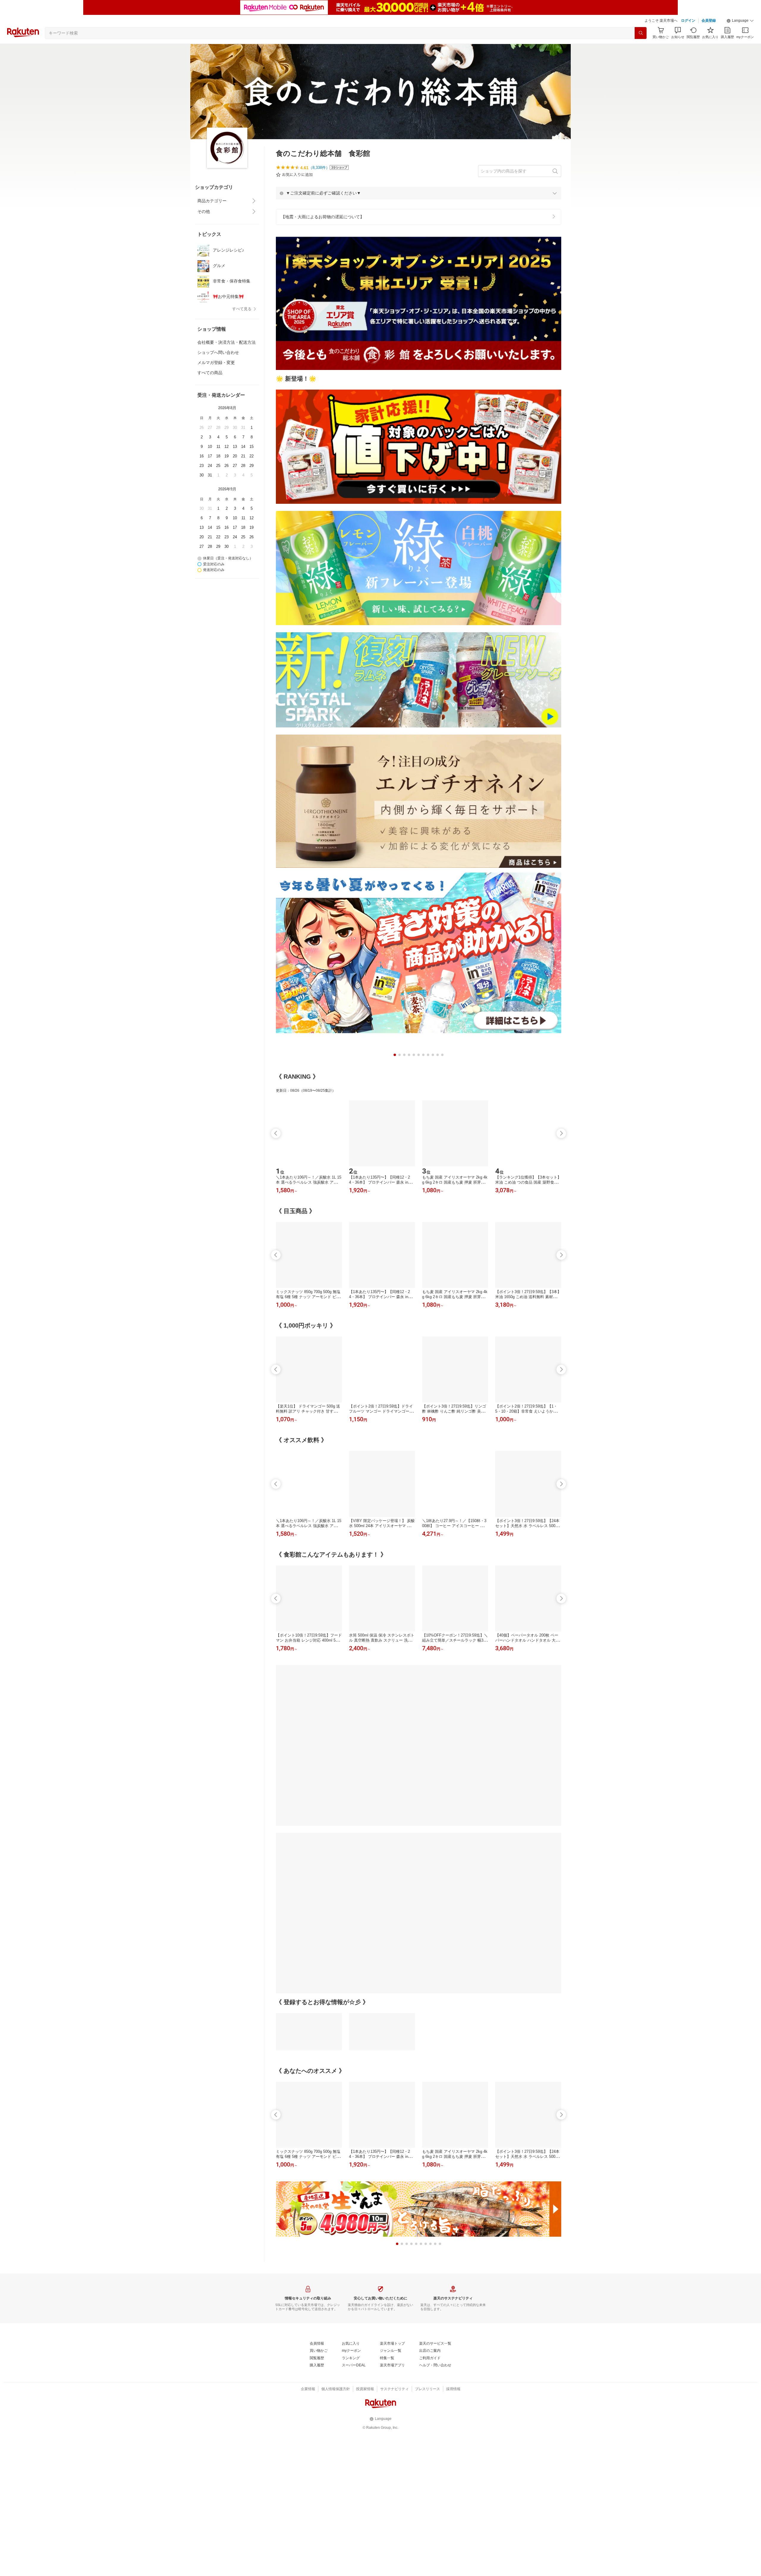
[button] (740, 21)
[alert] (419, 193)
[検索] (641, 33)
